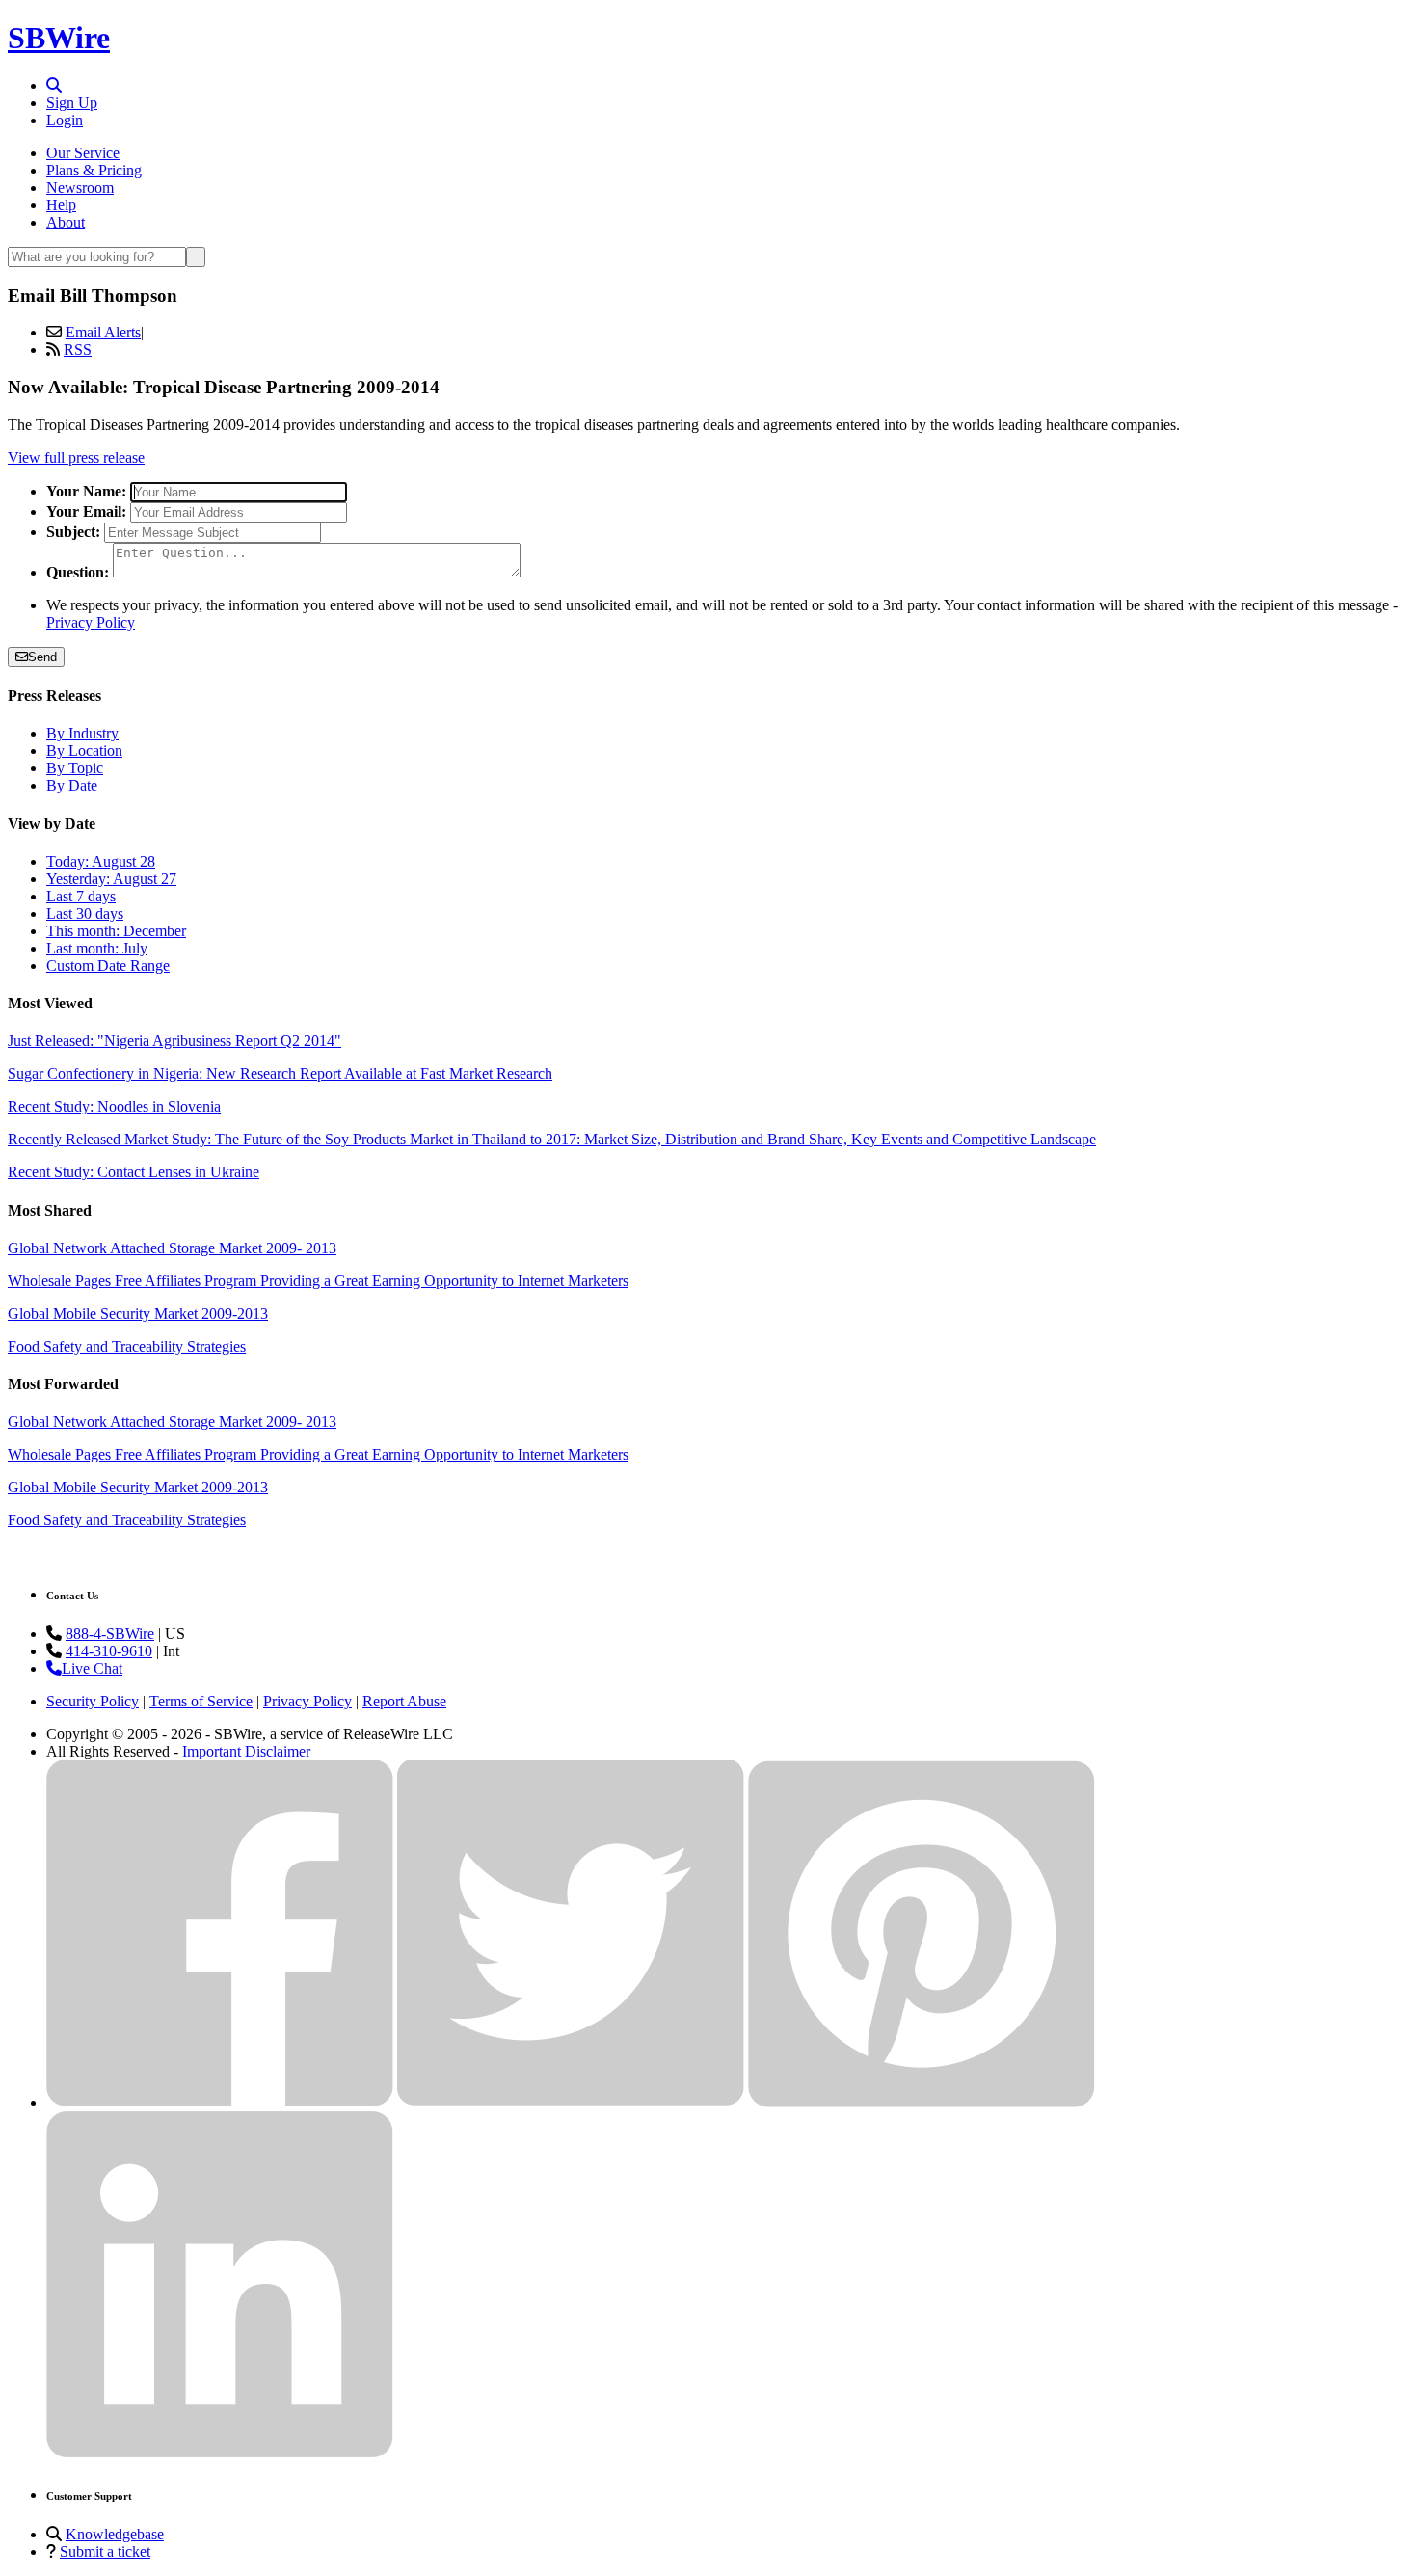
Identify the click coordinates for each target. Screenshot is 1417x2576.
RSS (78, 349)
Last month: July (97, 948)
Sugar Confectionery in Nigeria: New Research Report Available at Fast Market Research (280, 1073)
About (66, 222)
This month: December (116, 931)
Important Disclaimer (246, 1751)
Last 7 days (81, 896)
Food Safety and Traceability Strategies (127, 1346)
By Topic (75, 768)
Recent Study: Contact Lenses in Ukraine (134, 1172)
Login (65, 120)
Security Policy (93, 1701)
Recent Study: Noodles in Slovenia (114, 1106)
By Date (72, 785)
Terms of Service (201, 1701)
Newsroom (80, 188)
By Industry (82, 733)
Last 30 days (85, 913)
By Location (84, 751)
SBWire (59, 38)
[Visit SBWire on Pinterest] (922, 2102)
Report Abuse (404, 1701)
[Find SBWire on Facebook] (220, 2102)
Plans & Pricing (94, 170)
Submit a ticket (105, 2551)
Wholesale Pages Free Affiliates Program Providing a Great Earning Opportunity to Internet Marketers (318, 1281)
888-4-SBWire (110, 1634)
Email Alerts (103, 332)
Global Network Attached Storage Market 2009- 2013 (172, 1248)
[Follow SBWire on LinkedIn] (220, 2453)
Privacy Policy (91, 622)
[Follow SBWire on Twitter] (571, 2102)
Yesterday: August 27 (111, 879)
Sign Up (72, 103)
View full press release (76, 457)
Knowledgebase (115, 2534)
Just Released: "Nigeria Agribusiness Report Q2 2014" (174, 1041)
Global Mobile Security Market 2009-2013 (138, 1314)
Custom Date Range (108, 966)
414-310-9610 (109, 1651)
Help (61, 205)
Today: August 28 (101, 861)
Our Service (83, 153)
